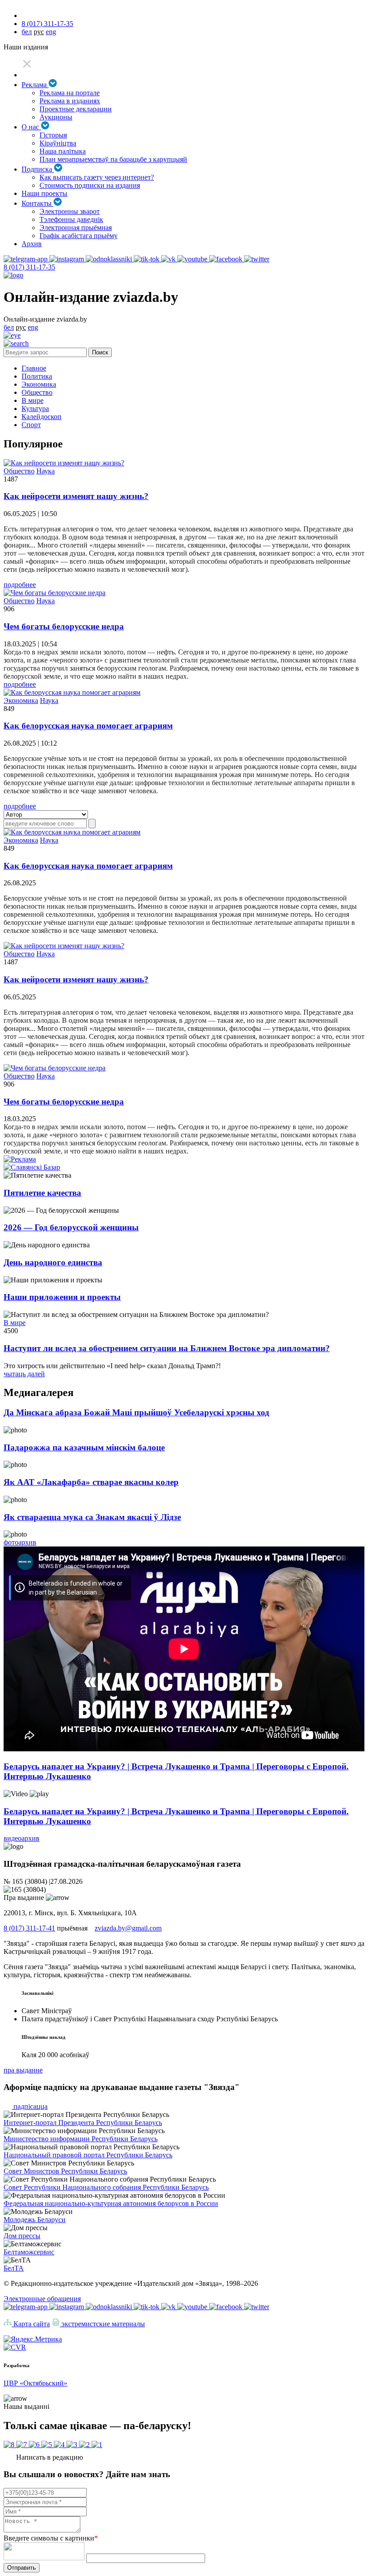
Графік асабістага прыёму (79, 236)
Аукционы (56, 117)
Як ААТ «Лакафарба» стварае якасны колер (91, 1482)
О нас (31, 127)
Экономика (39, 384)
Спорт (31, 425)
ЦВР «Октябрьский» (35, 2383)
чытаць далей (24, 1374)
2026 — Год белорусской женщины (71, 1227)
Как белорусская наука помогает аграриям (88, 726)
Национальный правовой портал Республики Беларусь (88, 2155)
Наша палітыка (63, 151)
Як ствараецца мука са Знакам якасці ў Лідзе (92, 1517)
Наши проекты (44, 193)
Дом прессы (22, 2236)
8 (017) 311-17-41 (29, 1928)
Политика (37, 376)
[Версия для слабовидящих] (12, 335)
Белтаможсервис (29, 2252)
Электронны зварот (70, 211)
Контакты (37, 203)
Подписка (38, 169)
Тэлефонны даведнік (71, 219)
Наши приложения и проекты (62, 1297)
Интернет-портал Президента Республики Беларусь (83, 2123)
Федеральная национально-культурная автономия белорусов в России (111, 2203)
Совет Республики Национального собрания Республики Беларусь (106, 2187)
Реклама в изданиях (70, 101)
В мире (33, 400)
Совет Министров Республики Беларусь (65, 2171)
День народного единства (53, 1262)
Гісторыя (53, 135)
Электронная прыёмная (76, 228)
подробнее (20, 585)
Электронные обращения (42, 2299)
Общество (37, 392)
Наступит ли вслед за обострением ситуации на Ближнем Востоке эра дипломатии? (167, 1348)
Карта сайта (31, 2324)
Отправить (22, 2568)
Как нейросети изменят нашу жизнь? (76, 496)
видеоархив (22, 1838)
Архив (32, 244)
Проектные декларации (76, 109)
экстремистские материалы (102, 2324)
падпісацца (30, 2106)
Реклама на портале (70, 93)
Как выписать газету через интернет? (97, 177)
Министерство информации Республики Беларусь (81, 2139)
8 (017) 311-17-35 (47, 24)
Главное (34, 368)
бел (27, 32)
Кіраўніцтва (58, 143)
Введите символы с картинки (51, 2538)
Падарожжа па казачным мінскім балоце (84, 1447)
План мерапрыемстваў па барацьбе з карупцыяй (113, 159)
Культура (35, 409)
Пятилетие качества (42, 1193)
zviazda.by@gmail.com (128, 1928)
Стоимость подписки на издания (90, 185)
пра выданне (23, 2070)
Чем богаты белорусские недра (64, 626)
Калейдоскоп (42, 417)
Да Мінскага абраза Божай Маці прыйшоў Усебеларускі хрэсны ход (136, 1412)
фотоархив (20, 1542)
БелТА (14, 2268)
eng (51, 32)
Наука (46, 471)
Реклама (35, 85)
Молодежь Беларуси (35, 2220)
